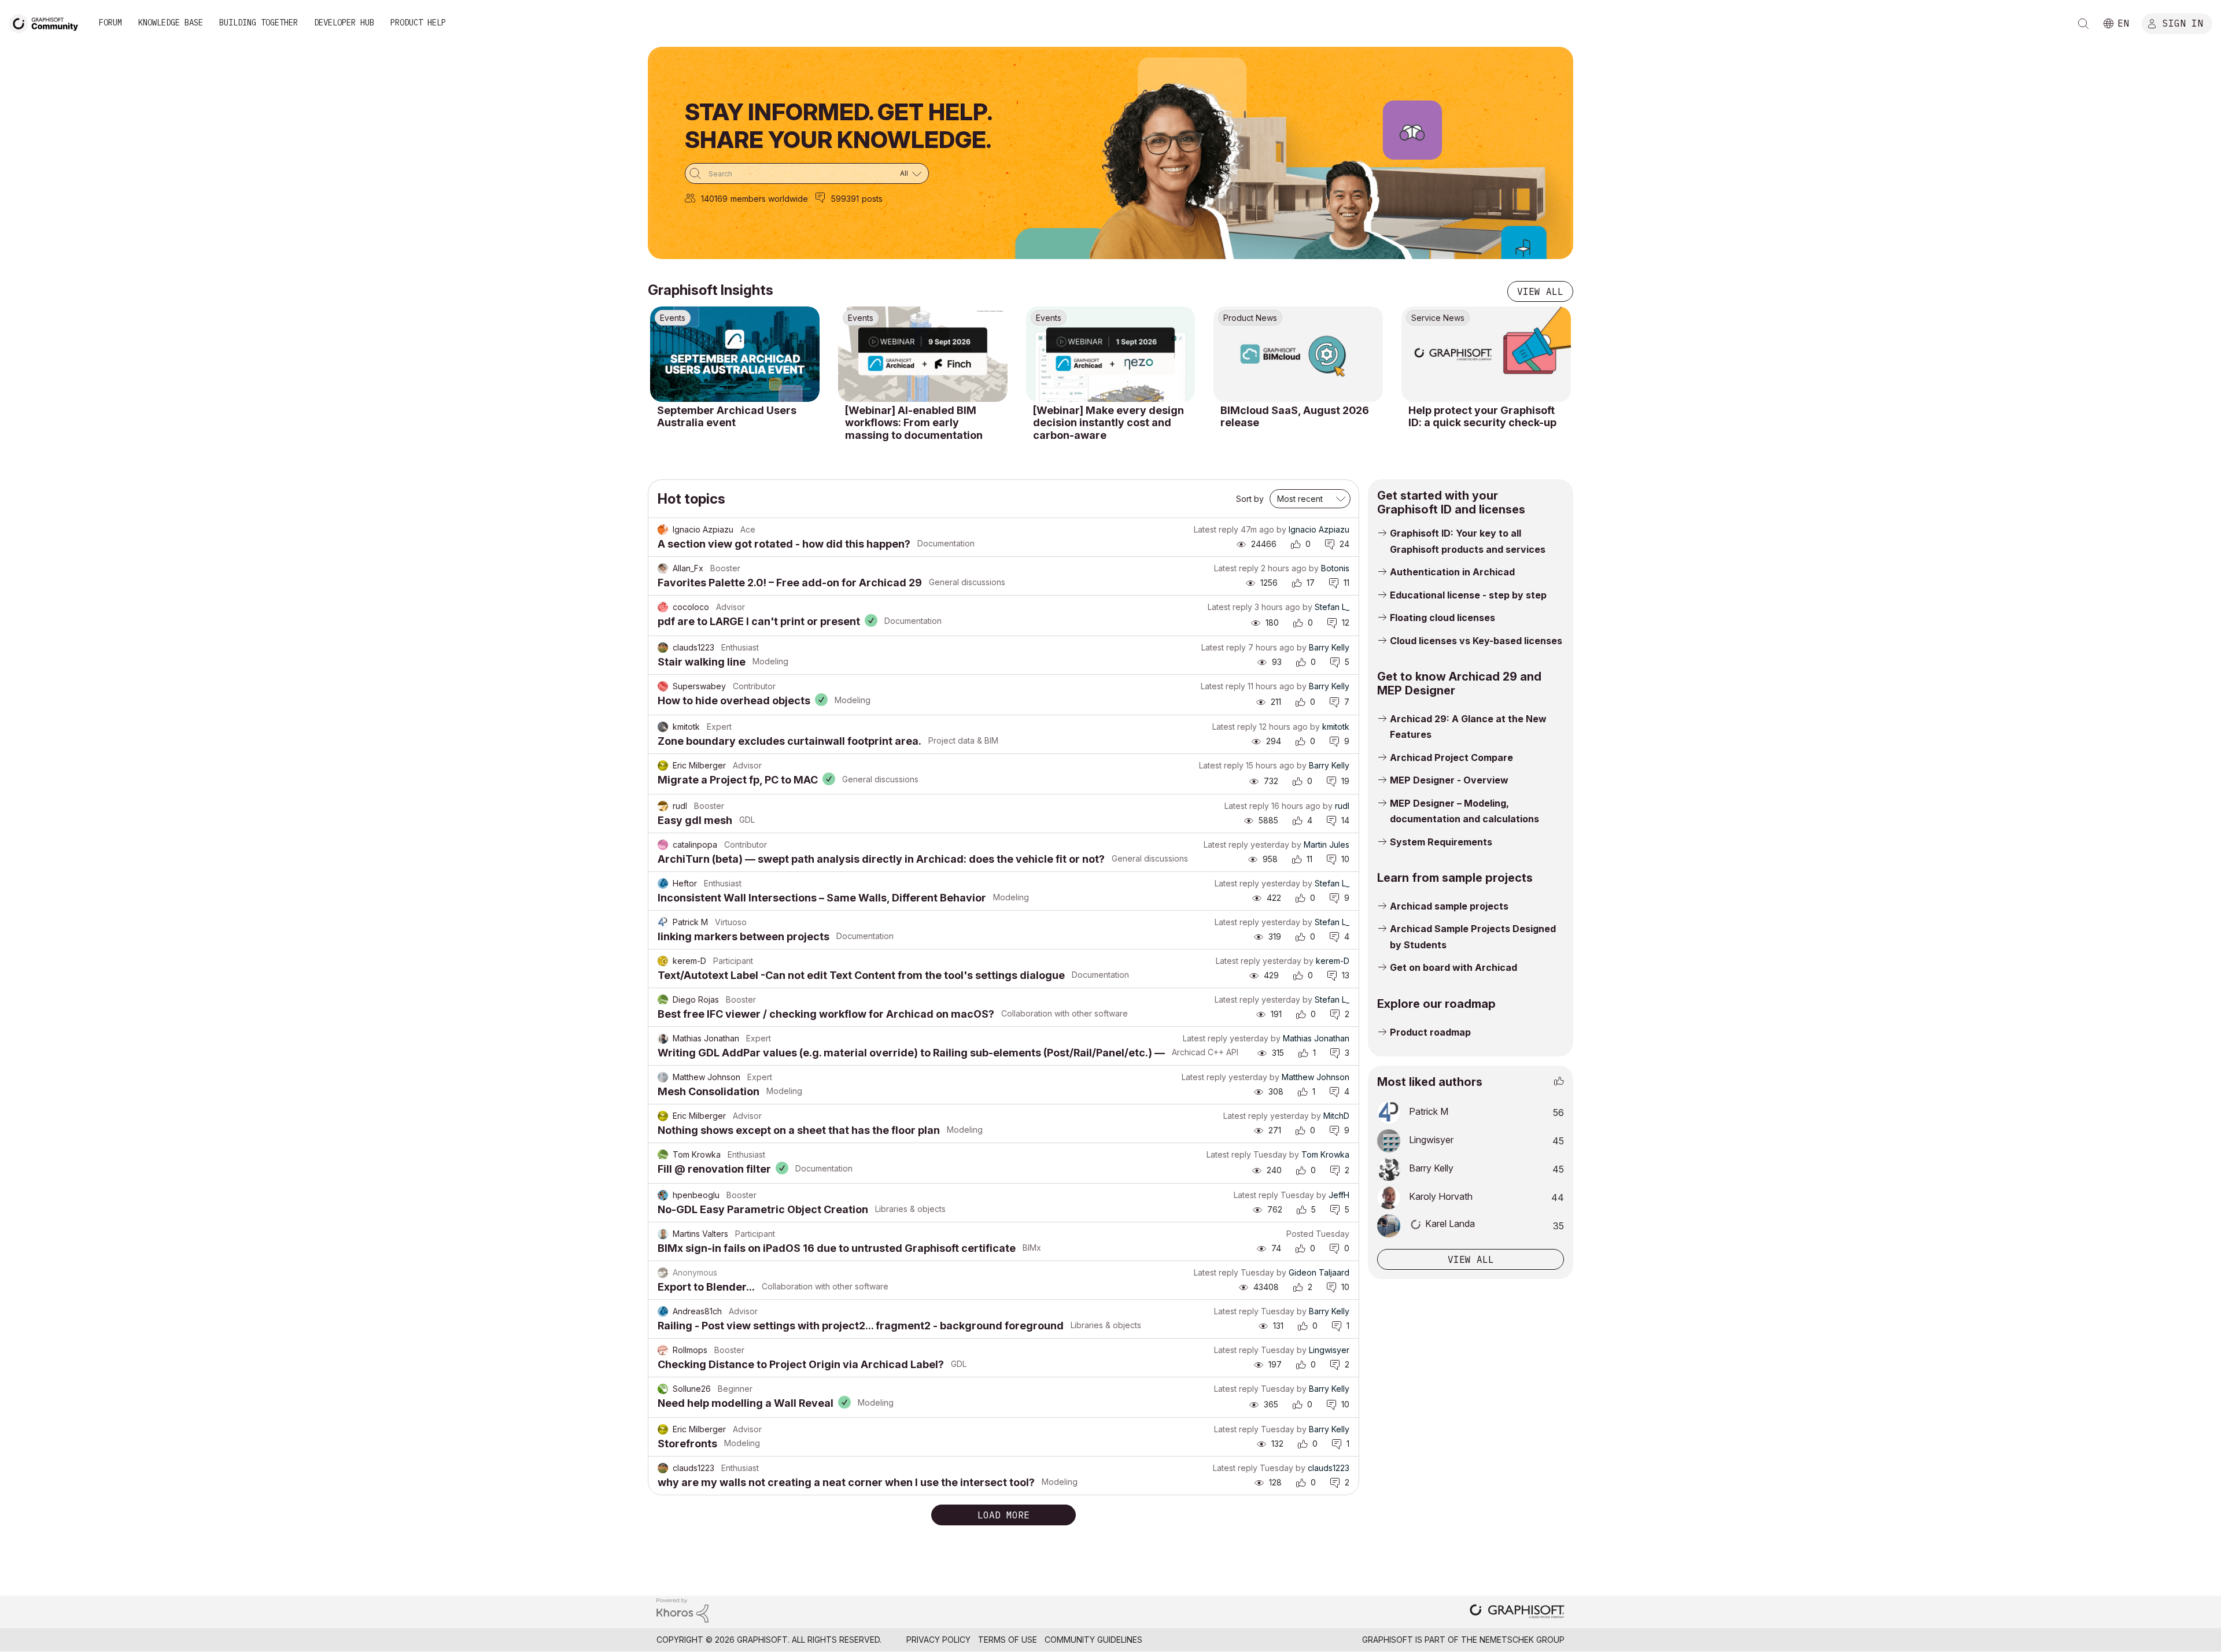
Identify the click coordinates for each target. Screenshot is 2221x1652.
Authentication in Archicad (1452, 572)
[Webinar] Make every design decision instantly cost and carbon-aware (1108, 423)
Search (2083, 24)
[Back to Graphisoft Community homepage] (47, 22)
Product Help (418, 23)
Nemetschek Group (1522, 1640)
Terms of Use (1008, 1640)
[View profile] (663, 530)
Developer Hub (344, 23)
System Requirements (1441, 842)
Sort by (1250, 499)
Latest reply (1216, 529)
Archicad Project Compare (1451, 757)
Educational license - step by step (1468, 595)
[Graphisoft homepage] (1517, 1612)
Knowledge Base (171, 23)
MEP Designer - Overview (1449, 780)
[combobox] (807, 173)
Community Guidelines (1093, 1640)
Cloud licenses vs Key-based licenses (1476, 641)
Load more (1003, 1515)
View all (1540, 291)
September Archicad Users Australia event (727, 417)
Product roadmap (1430, 1032)
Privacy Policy (938, 1640)
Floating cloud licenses (1442, 618)
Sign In (2183, 23)
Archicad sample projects (1449, 906)
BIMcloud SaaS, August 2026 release (1295, 417)
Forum (110, 23)
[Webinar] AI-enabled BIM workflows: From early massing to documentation (914, 423)
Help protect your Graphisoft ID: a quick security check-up (1482, 417)
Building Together (259, 23)
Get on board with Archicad (1453, 967)
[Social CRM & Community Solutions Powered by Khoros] (682, 1610)
